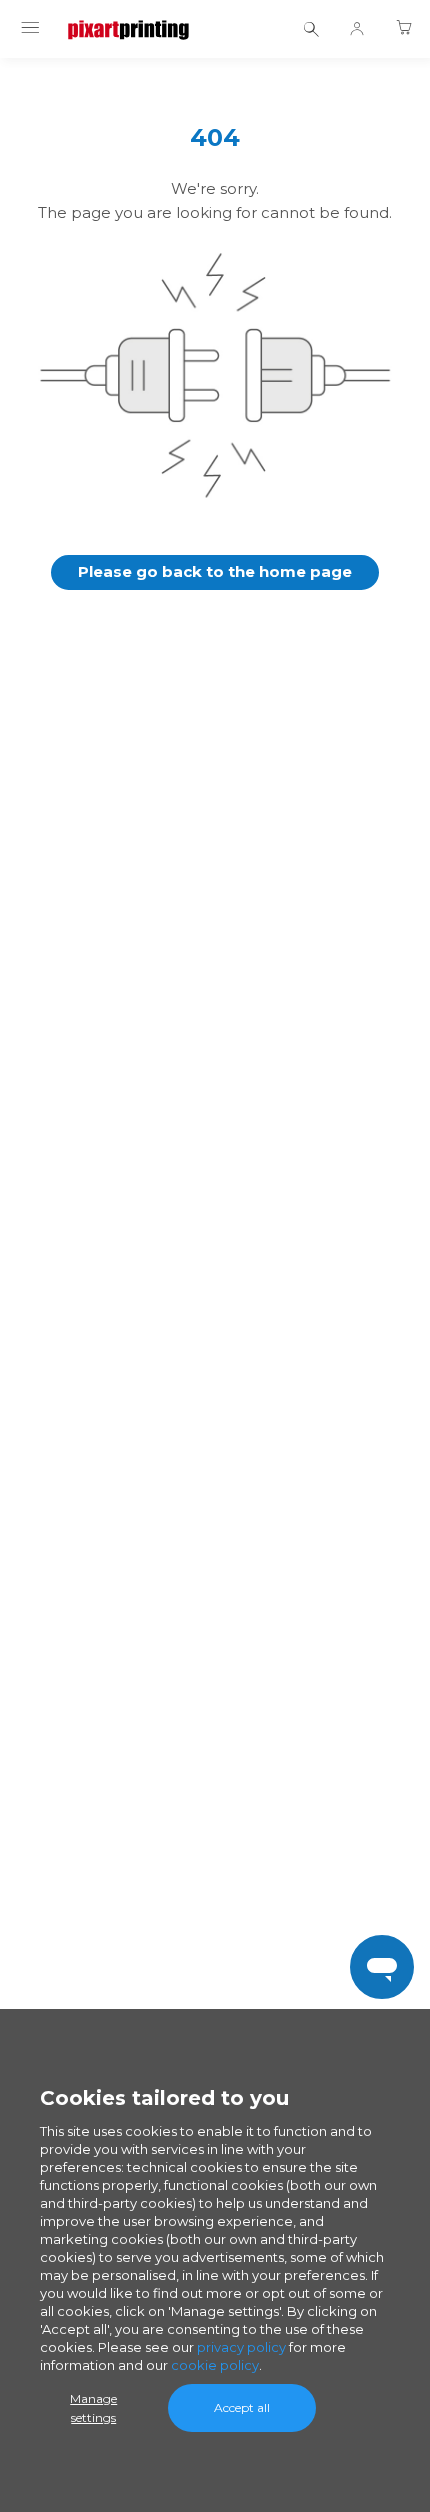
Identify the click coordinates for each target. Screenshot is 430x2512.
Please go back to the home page (215, 571)
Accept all (242, 2407)
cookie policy (215, 2365)
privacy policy (241, 2347)
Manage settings (93, 2408)
